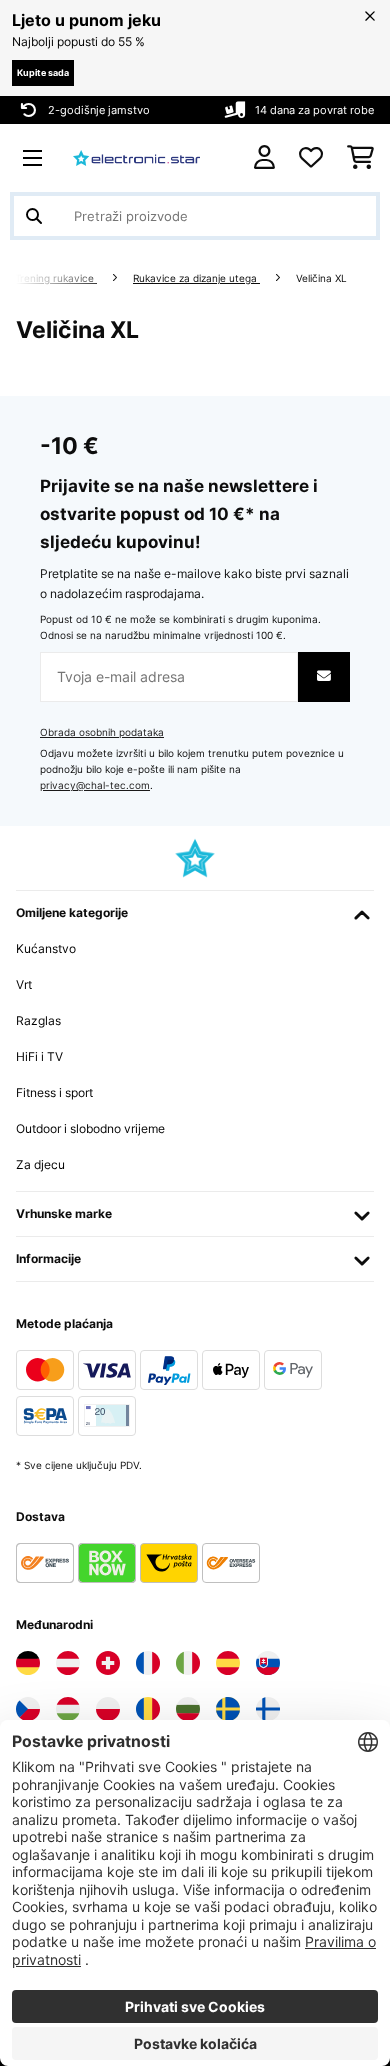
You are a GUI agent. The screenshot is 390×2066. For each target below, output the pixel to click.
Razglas (38, 1020)
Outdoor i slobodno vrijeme (90, 1128)
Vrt (24, 984)
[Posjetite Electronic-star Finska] (268, 1709)
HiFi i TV (39, 1056)
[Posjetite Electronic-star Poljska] (108, 1709)
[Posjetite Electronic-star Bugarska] (188, 1709)
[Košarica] (360, 158)
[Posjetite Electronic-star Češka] (28, 1709)
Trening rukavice (56, 278)
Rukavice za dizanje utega (196, 278)
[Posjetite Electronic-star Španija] (228, 1663)
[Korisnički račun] (264, 157)
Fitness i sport (54, 1092)
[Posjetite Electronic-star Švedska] (228, 1709)
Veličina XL (323, 278)
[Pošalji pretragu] (34, 216)
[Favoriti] (311, 158)
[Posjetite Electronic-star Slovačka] (268, 1663)
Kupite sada (43, 72)
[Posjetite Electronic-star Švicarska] (108, 1663)
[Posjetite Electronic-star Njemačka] (28, 1663)
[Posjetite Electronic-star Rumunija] (148, 1709)
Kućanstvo (46, 948)
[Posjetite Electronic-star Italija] (188, 1663)
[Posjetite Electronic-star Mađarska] (68, 1709)
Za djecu (40, 1164)
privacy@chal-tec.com (95, 785)
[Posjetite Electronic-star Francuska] (148, 1663)
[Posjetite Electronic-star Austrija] (68, 1663)
